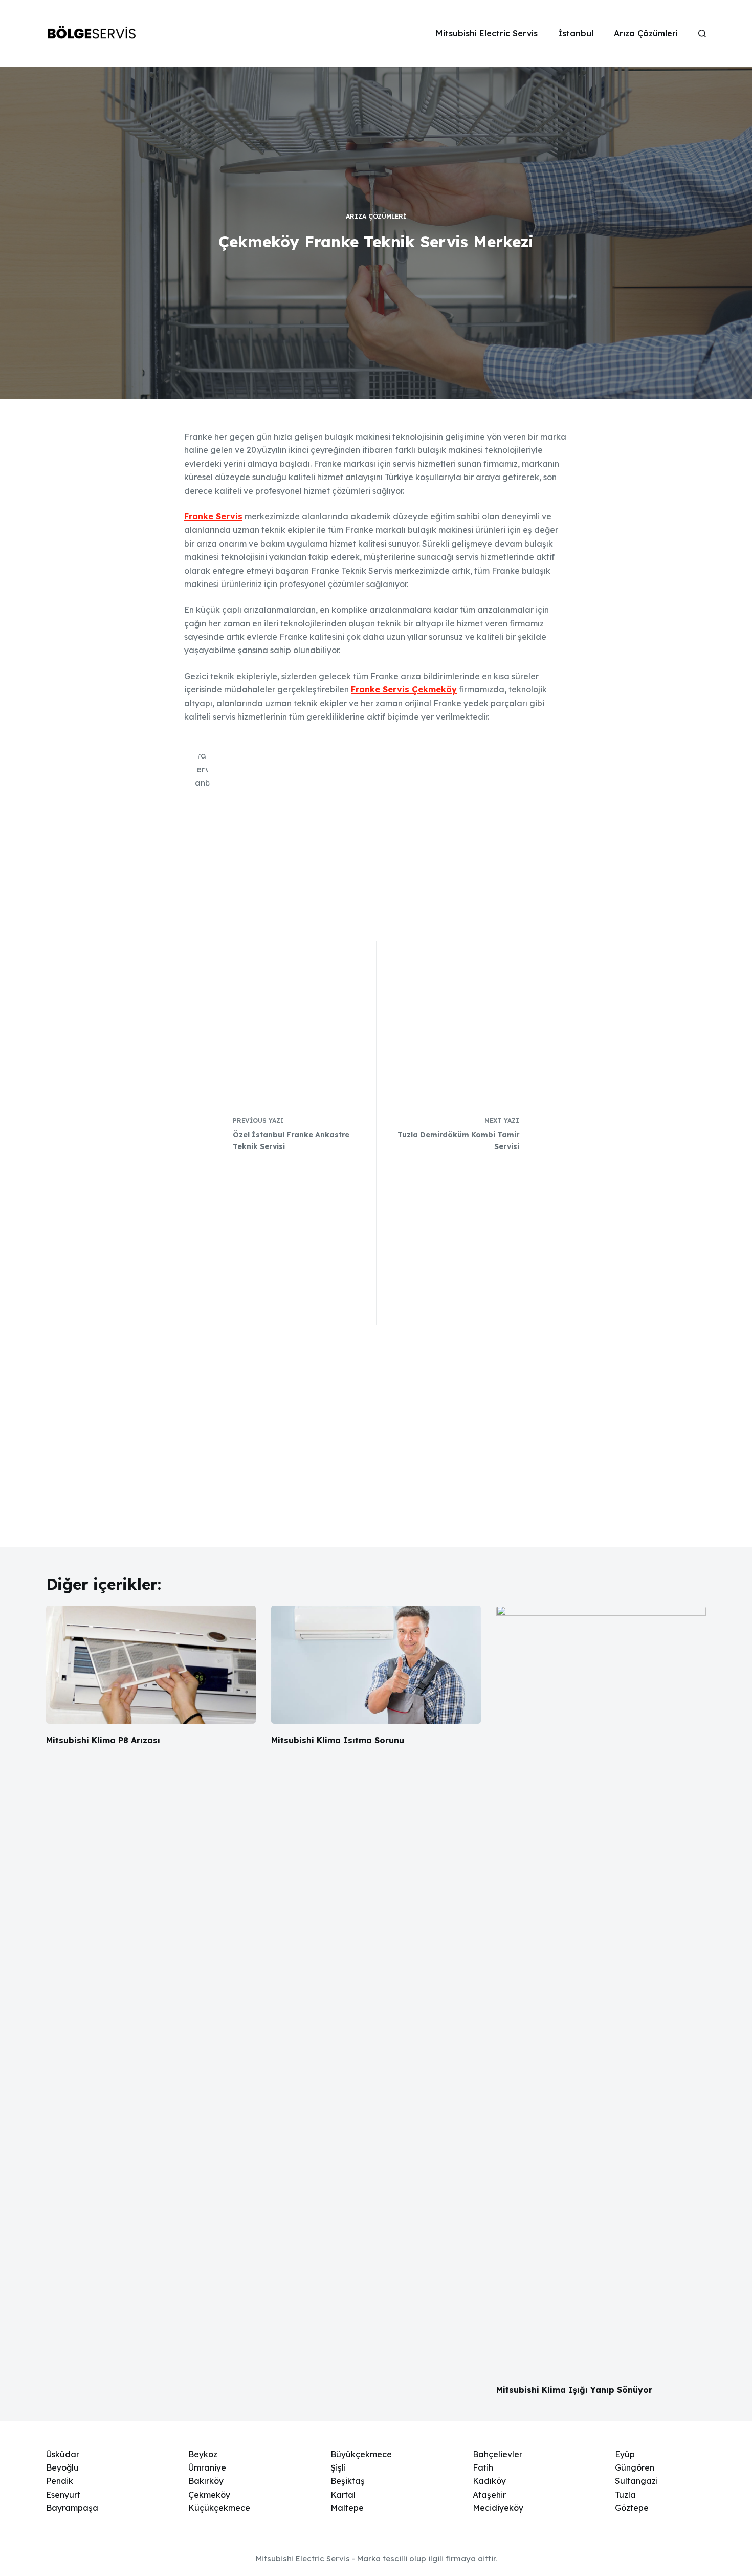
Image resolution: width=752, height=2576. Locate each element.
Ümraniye (207, 2467)
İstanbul (576, 33)
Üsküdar (63, 2454)
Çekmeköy (209, 2495)
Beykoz (203, 2454)
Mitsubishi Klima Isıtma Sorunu (338, 1740)
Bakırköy (206, 2481)
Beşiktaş (348, 2481)
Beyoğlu (62, 2467)
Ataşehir (489, 2495)
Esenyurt (63, 2495)
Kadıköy (489, 2481)
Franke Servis (213, 516)
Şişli (338, 2467)
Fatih (483, 2467)
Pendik (60, 2481)
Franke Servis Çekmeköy (404, 689)
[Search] (702, 34)
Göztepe (632, 2508)
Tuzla (625, 2495)
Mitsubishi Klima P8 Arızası (103, 1740)
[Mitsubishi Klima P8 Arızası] (151, 1665)
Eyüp (625, 2454)
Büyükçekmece (361, 2454)
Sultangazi (636, 2481)
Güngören (635, 2467)
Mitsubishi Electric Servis (487, 33)
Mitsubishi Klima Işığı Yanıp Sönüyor (574, 2390)
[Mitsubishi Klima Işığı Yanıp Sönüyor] (601, 1989)
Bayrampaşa (72, 2508)
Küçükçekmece (219, 2508)
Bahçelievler (497, 2454)
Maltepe (347, 2508)
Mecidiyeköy (498, 2508)
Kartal (343, 2495)
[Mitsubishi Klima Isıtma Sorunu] (376, 1665)
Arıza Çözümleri (646, 33)
